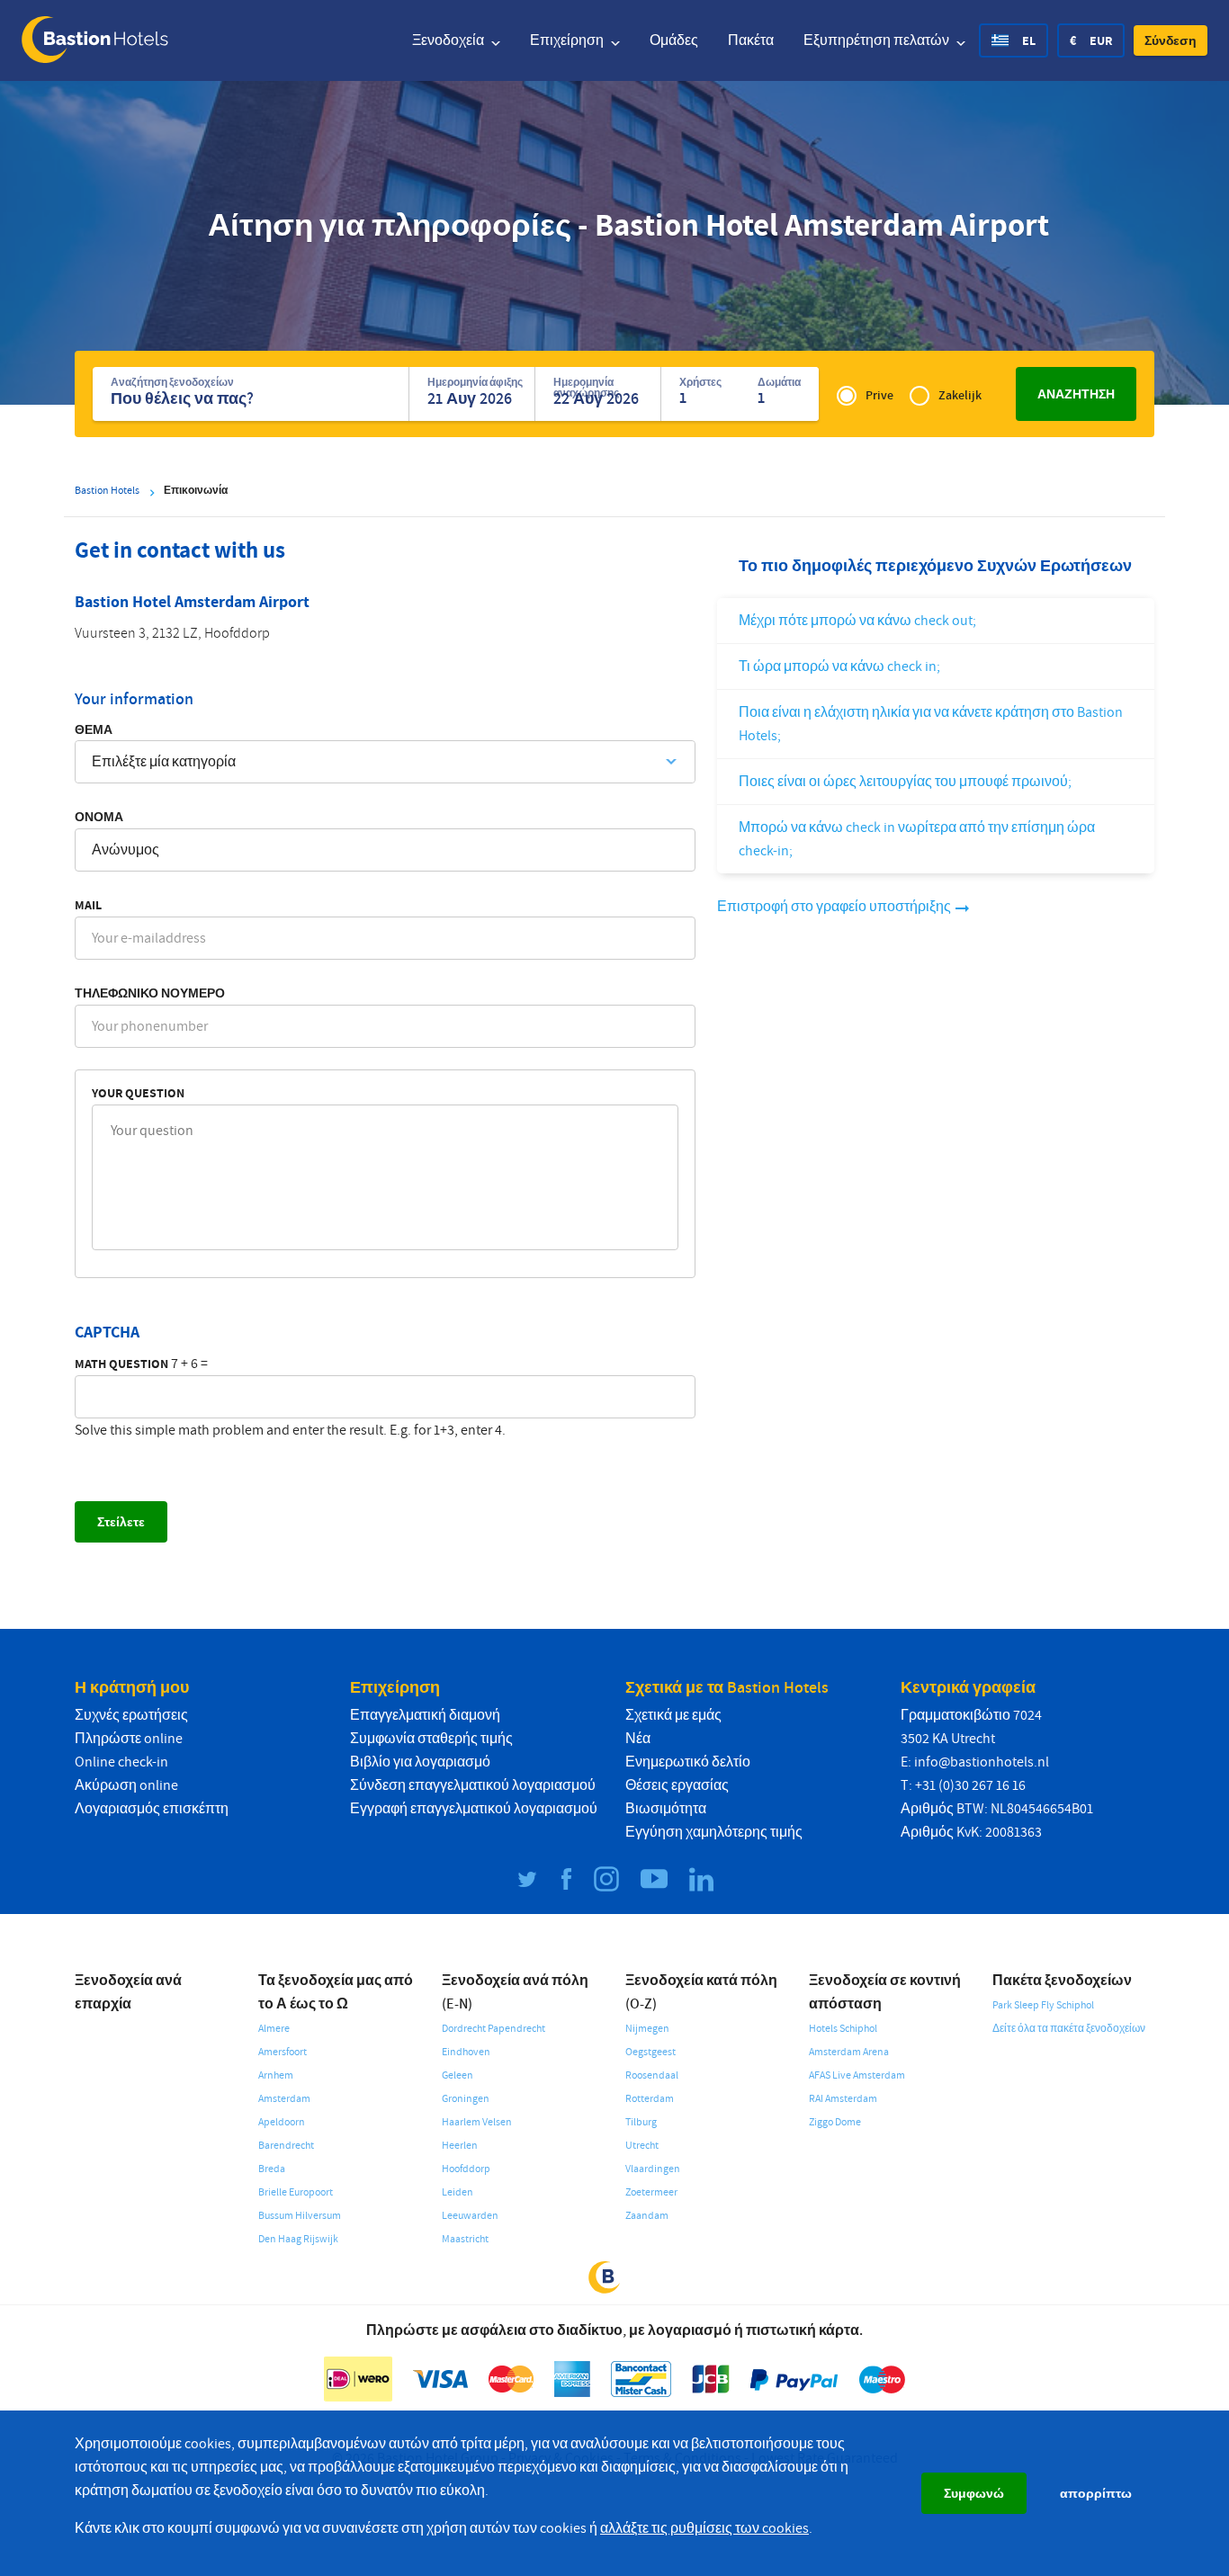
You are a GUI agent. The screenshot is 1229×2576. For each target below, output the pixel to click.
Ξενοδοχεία (449, 40)
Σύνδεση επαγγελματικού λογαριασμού (473, 1785)
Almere (274, 2029)
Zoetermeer (651, 2192)
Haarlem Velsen (477, 2122)
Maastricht (465, 2239)
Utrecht (642, 2146)
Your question (138, 1093)
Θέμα (94, 729)
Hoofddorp (466, 2169)
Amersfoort (283, 2052)
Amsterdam (284, 2099)
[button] (1171, 40)
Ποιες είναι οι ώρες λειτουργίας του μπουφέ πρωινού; (905, 782)
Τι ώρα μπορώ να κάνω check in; (839, 666)
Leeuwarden (470, 2216)
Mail (88, 905)
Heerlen (460, 2146)
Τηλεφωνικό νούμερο (150, 993)
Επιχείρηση (568, 40)
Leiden (458, 2192)
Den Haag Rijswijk (298, 2239)
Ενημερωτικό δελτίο (688, 1762)
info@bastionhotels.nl (982, 1762)
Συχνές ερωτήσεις (131, 1715)
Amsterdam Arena (849, 2052)
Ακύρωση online (126, 1785)
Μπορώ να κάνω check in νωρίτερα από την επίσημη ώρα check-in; (917, 839)
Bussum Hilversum (300, 2216)
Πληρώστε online (129, 1739)
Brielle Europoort (296, 2192)
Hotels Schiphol (843, 2029)
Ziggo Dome (835, 2122)
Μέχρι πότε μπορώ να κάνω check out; (857, 621)
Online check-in (121, 1762)
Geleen (458, 2075)
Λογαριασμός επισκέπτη (152, 1809)
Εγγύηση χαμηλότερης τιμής (714, 1832)
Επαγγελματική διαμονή (425, 1715)
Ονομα (99, 817)
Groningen (466, 2099)
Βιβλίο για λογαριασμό (420, 1762)
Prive (879, 395)
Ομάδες (674, 40)
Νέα (638, 1739)
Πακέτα (751, 40)
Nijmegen (647, 2029)
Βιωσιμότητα (666, 1809)
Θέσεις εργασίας (677, 1785)
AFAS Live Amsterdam (857, 2075)
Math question (121, 1364)
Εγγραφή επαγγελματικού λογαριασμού (474, 1809)
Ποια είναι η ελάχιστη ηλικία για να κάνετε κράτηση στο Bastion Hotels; (931, 724)
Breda (272, 2169)
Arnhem (276, 2075)
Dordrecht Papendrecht (493, 2029)
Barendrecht (286, 2146)
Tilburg (641, 2122)
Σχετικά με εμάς (673, 1715)
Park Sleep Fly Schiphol (1043, 2005)
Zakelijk (960, 395)
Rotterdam (650, 2099)
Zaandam (647, 2216)
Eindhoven (466, 2052)
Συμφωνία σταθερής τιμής (431, 1739)
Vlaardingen (653, 2169)
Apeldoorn (282, 2122)
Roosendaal (652, 2075)
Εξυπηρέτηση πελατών (878, 40)
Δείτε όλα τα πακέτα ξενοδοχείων (1069, 2029)
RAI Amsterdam (843, 2099)
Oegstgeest (650, 2052)
